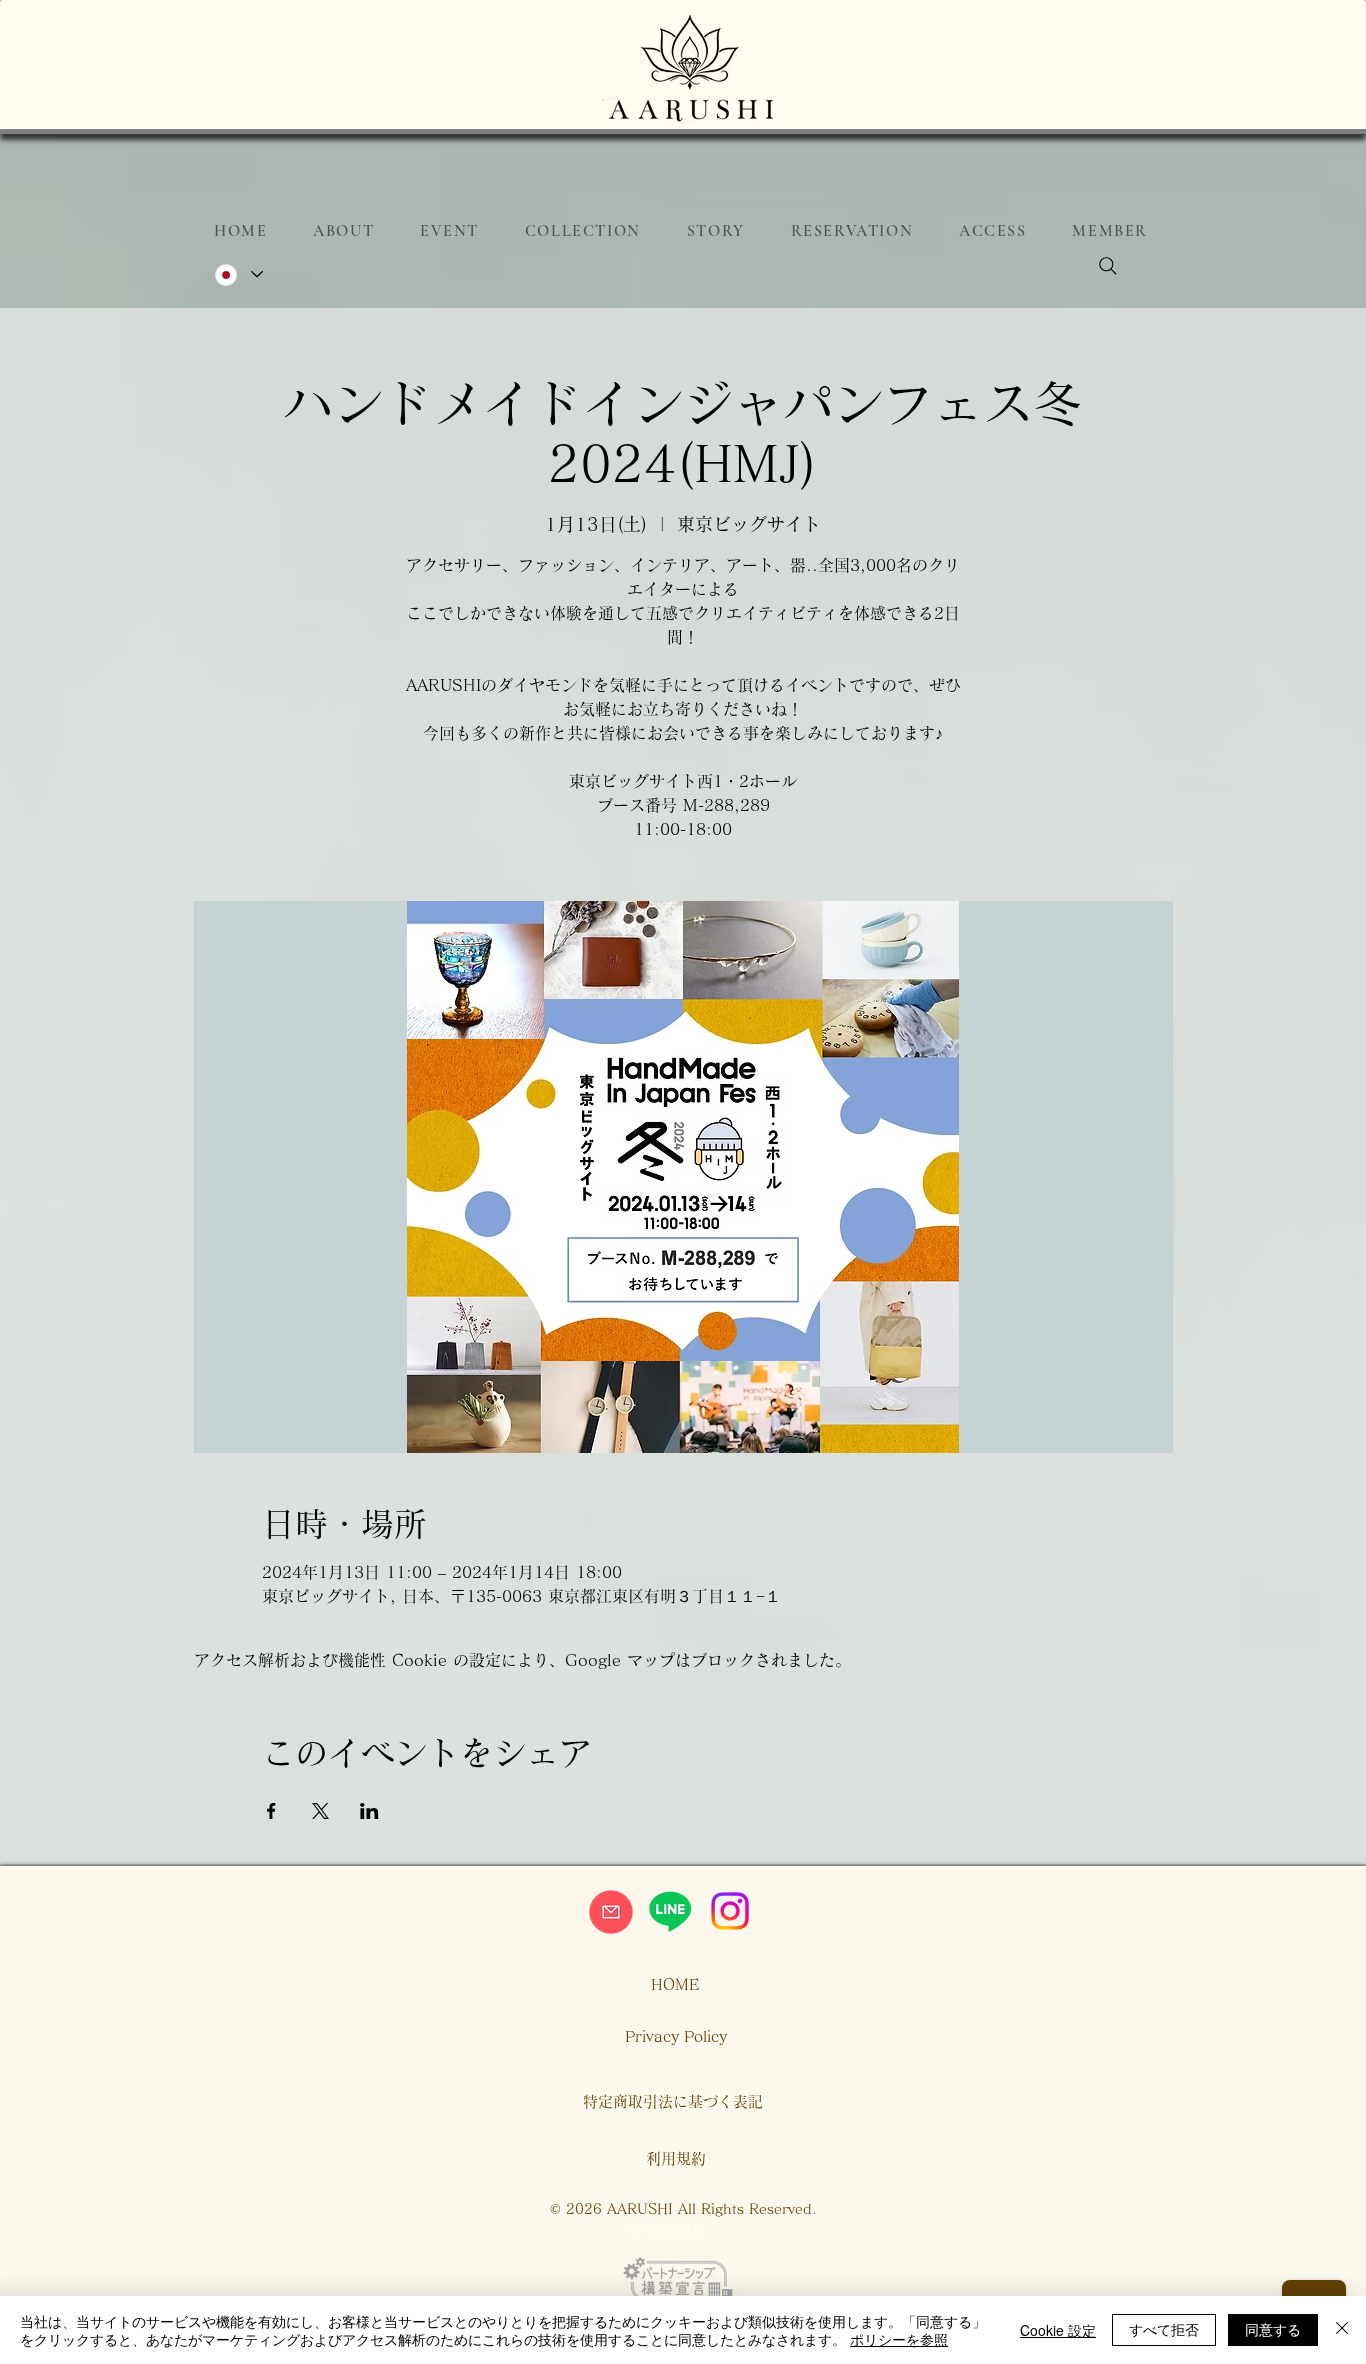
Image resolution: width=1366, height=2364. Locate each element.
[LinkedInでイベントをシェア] (369, 1811)
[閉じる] (1342, 2330)
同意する (1273, 2329)
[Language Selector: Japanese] (238, 274)
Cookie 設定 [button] (1058, 2330)
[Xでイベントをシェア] (320, 1811)
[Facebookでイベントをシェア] (271, 1811)
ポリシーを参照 (899, 2339)
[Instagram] (730, 1911)
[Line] (670, 1911)
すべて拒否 (1164, 2329)
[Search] (1108, 266)
